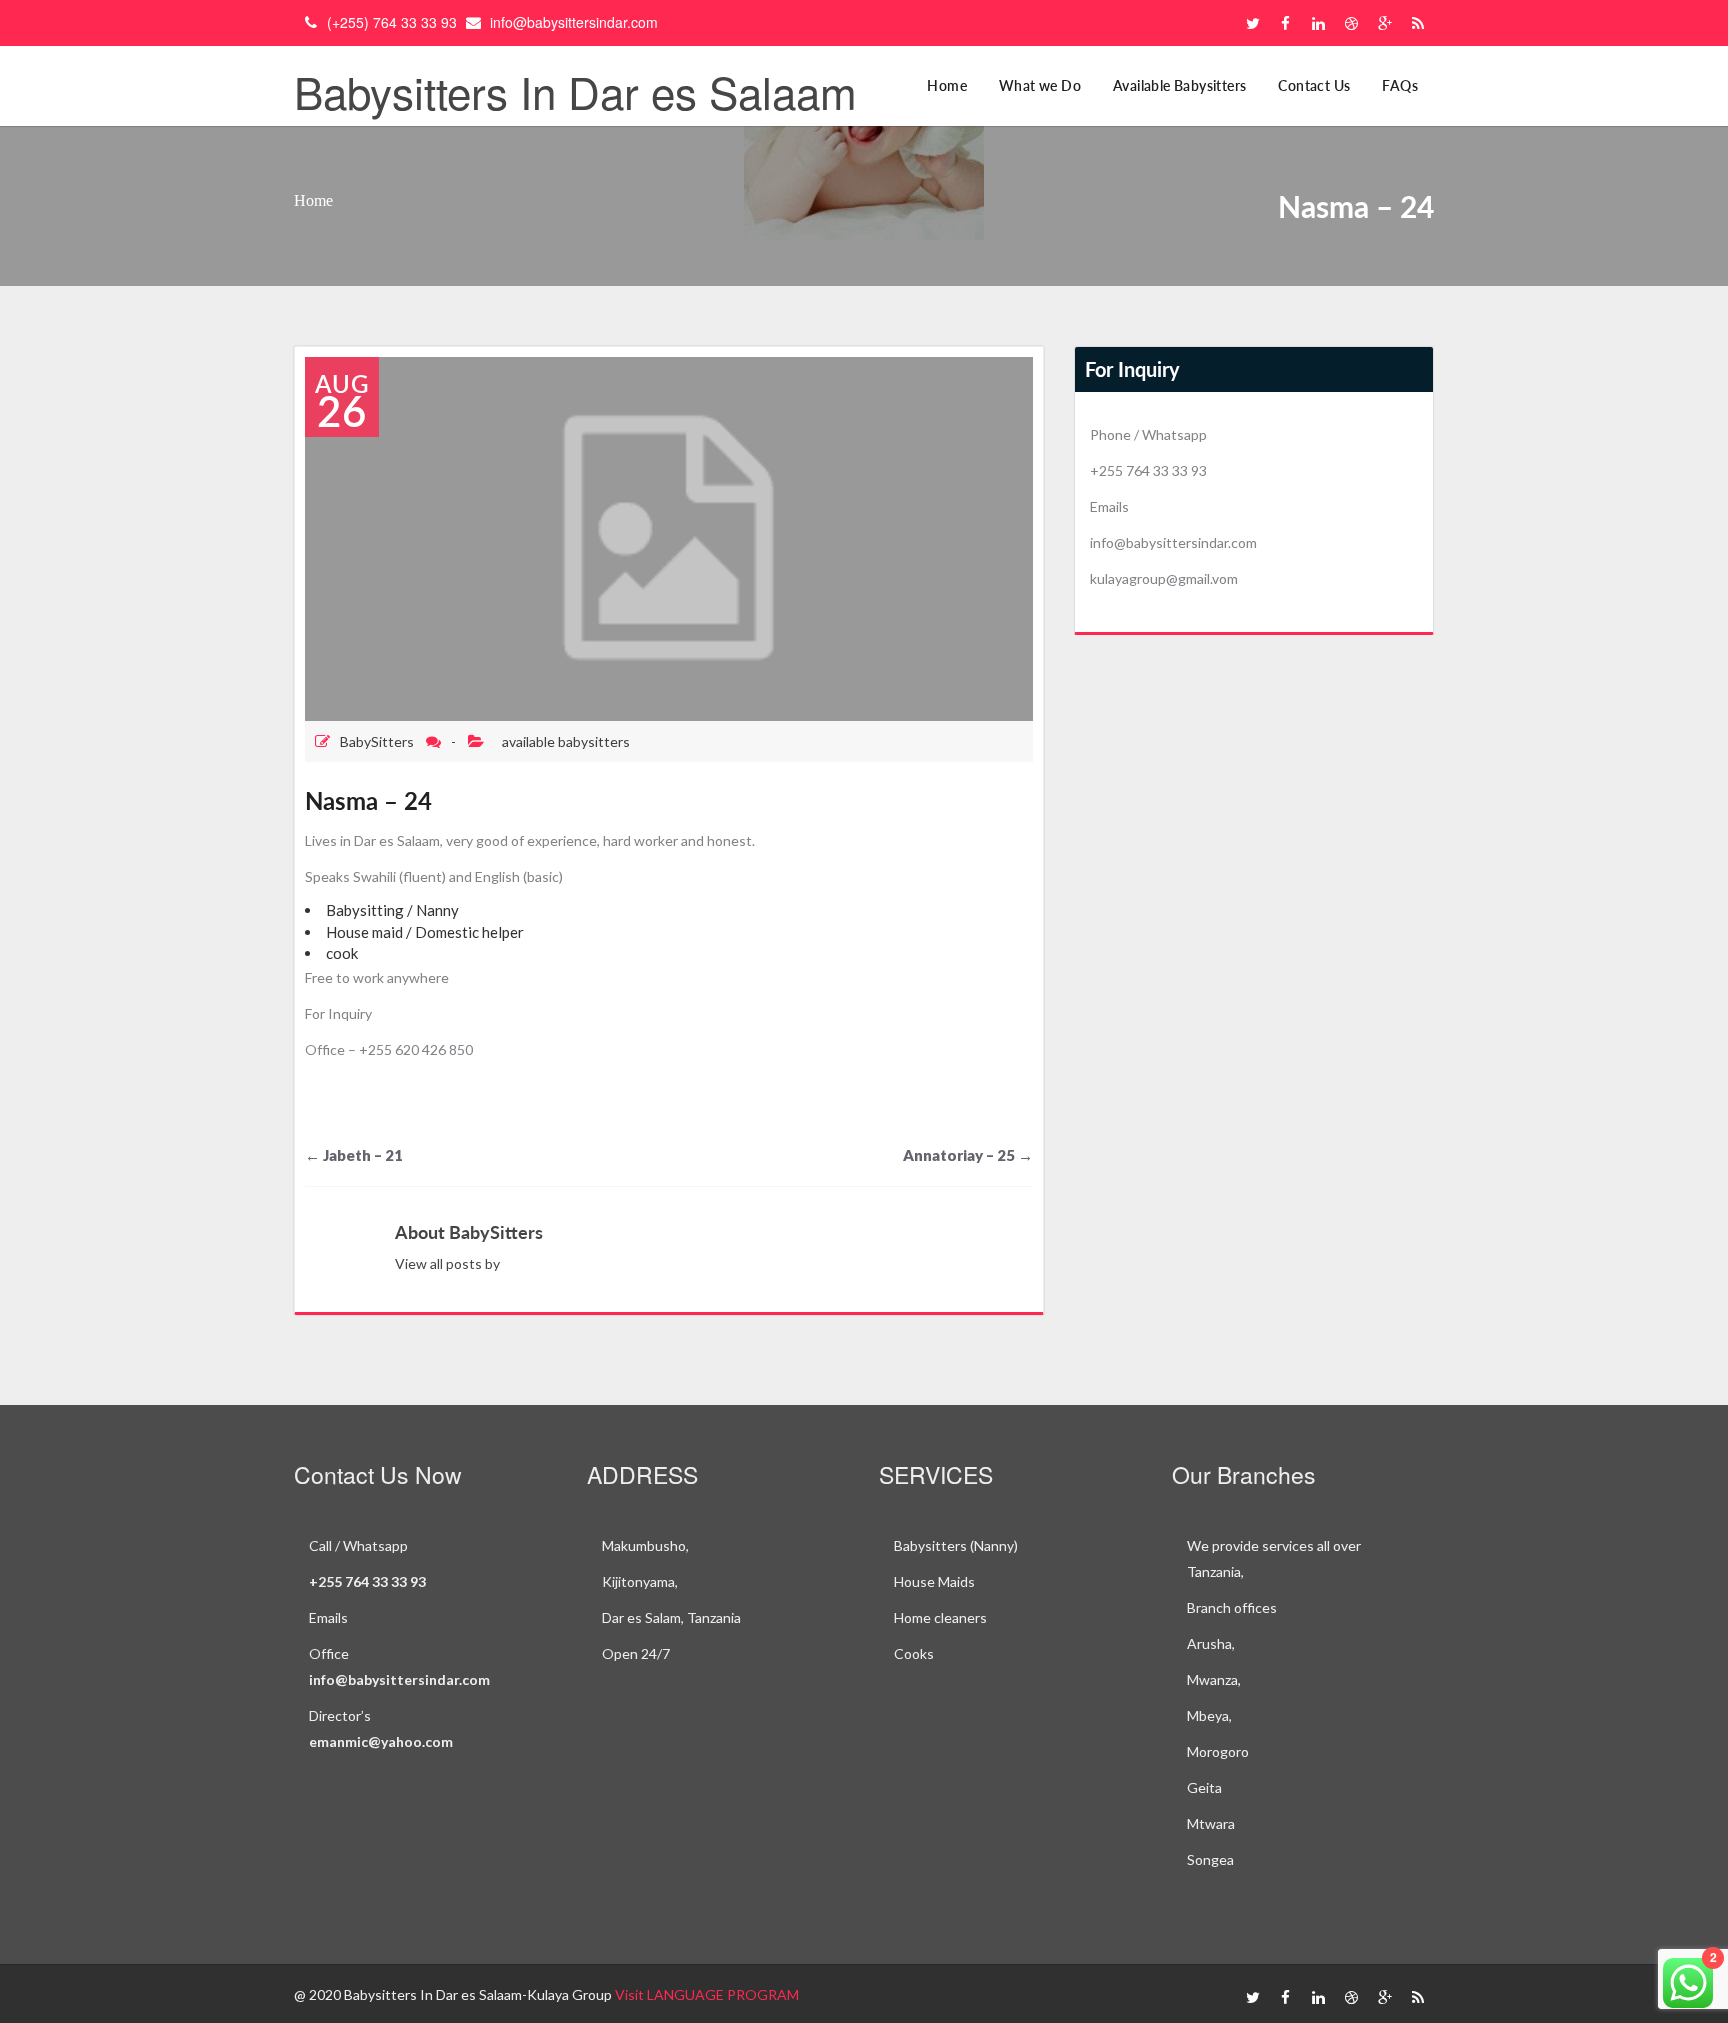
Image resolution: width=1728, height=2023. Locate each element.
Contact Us (1314, 85)
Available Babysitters (1179, 85)
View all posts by (447, 1263)
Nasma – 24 (368, 800)
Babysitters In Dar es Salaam (575, 90)
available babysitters (566, 741)
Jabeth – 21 (354, 1155)
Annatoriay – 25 (968, 1155)
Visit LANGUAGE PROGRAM (707, 1994)
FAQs (1400, 85)
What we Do (1040, 85)
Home (947, 85)
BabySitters (377, 741)
